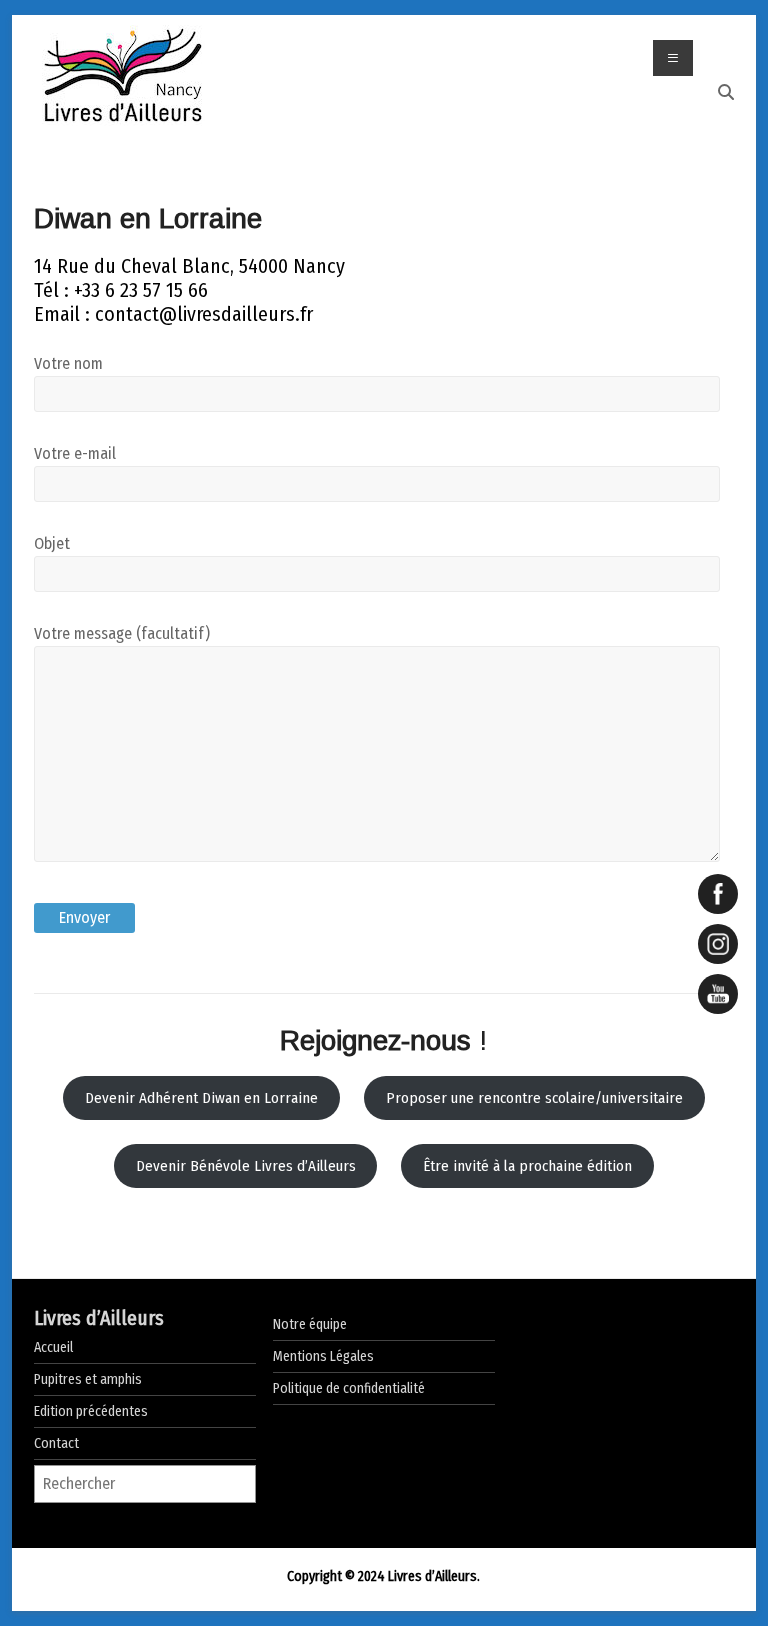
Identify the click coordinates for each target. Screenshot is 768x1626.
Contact (56, 1443)
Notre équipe (310, 1324)
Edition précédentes (91, 1411)
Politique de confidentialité (349, 1388)
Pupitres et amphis (88, 1379)
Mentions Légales (323, 1356)
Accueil (53, 1347)
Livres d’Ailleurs (99, 1318)
